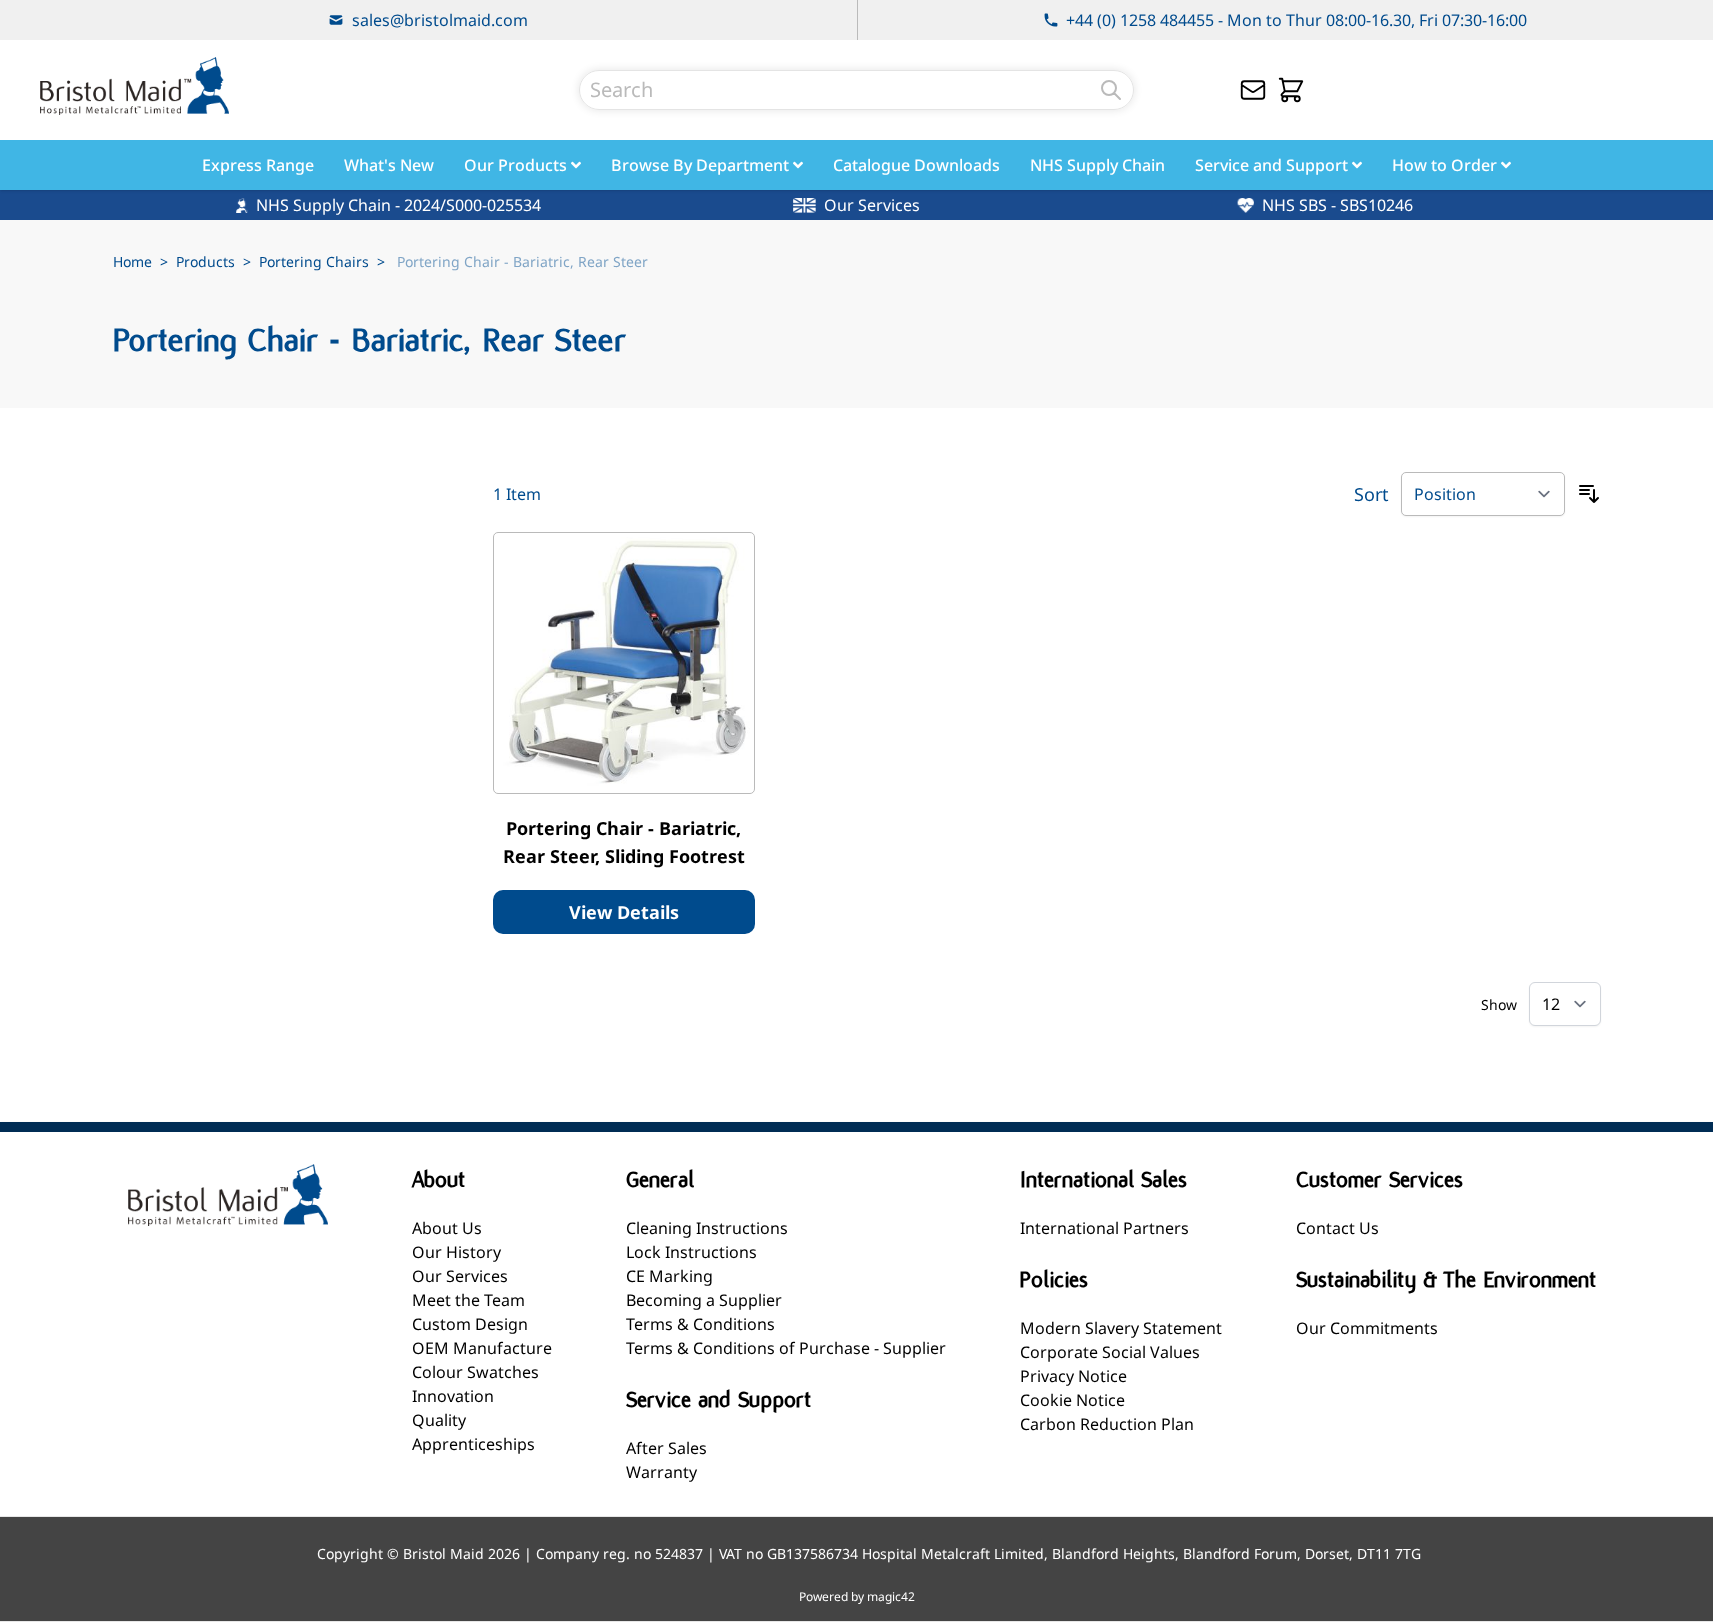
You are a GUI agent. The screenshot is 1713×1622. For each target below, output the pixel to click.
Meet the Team (468, 1300)
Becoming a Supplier (704, 1300)
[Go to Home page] (134, 86)
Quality (439, 1420)
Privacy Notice (1073, 1376)
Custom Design (470, 1324)
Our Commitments (1367, 1328)
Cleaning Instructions (707, 1228)
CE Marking (669, 1276)
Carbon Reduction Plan (1107, 1424)
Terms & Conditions (700, 1324)
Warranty (661, 1472)
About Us (447, 1228)
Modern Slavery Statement (1121, 1328)
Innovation (453, 1396)
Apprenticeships (473, 1444)
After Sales (666, 1448)
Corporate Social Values (1110, 1352)
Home (132, 261)
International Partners (1104, 1228)
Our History (456, 1252)
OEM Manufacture (482, 1348)
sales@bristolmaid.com (440, 20)
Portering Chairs (314, 261)
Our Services (460, 1276)
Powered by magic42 (857, 1597)
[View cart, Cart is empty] (1291, 90)
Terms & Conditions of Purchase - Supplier (786, 1348)
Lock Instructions (691, 1252)
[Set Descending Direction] (1589, 494)
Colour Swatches (475, 1372)
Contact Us (1337, 1228)
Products (205, 261)
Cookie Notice (1072, 1400)
